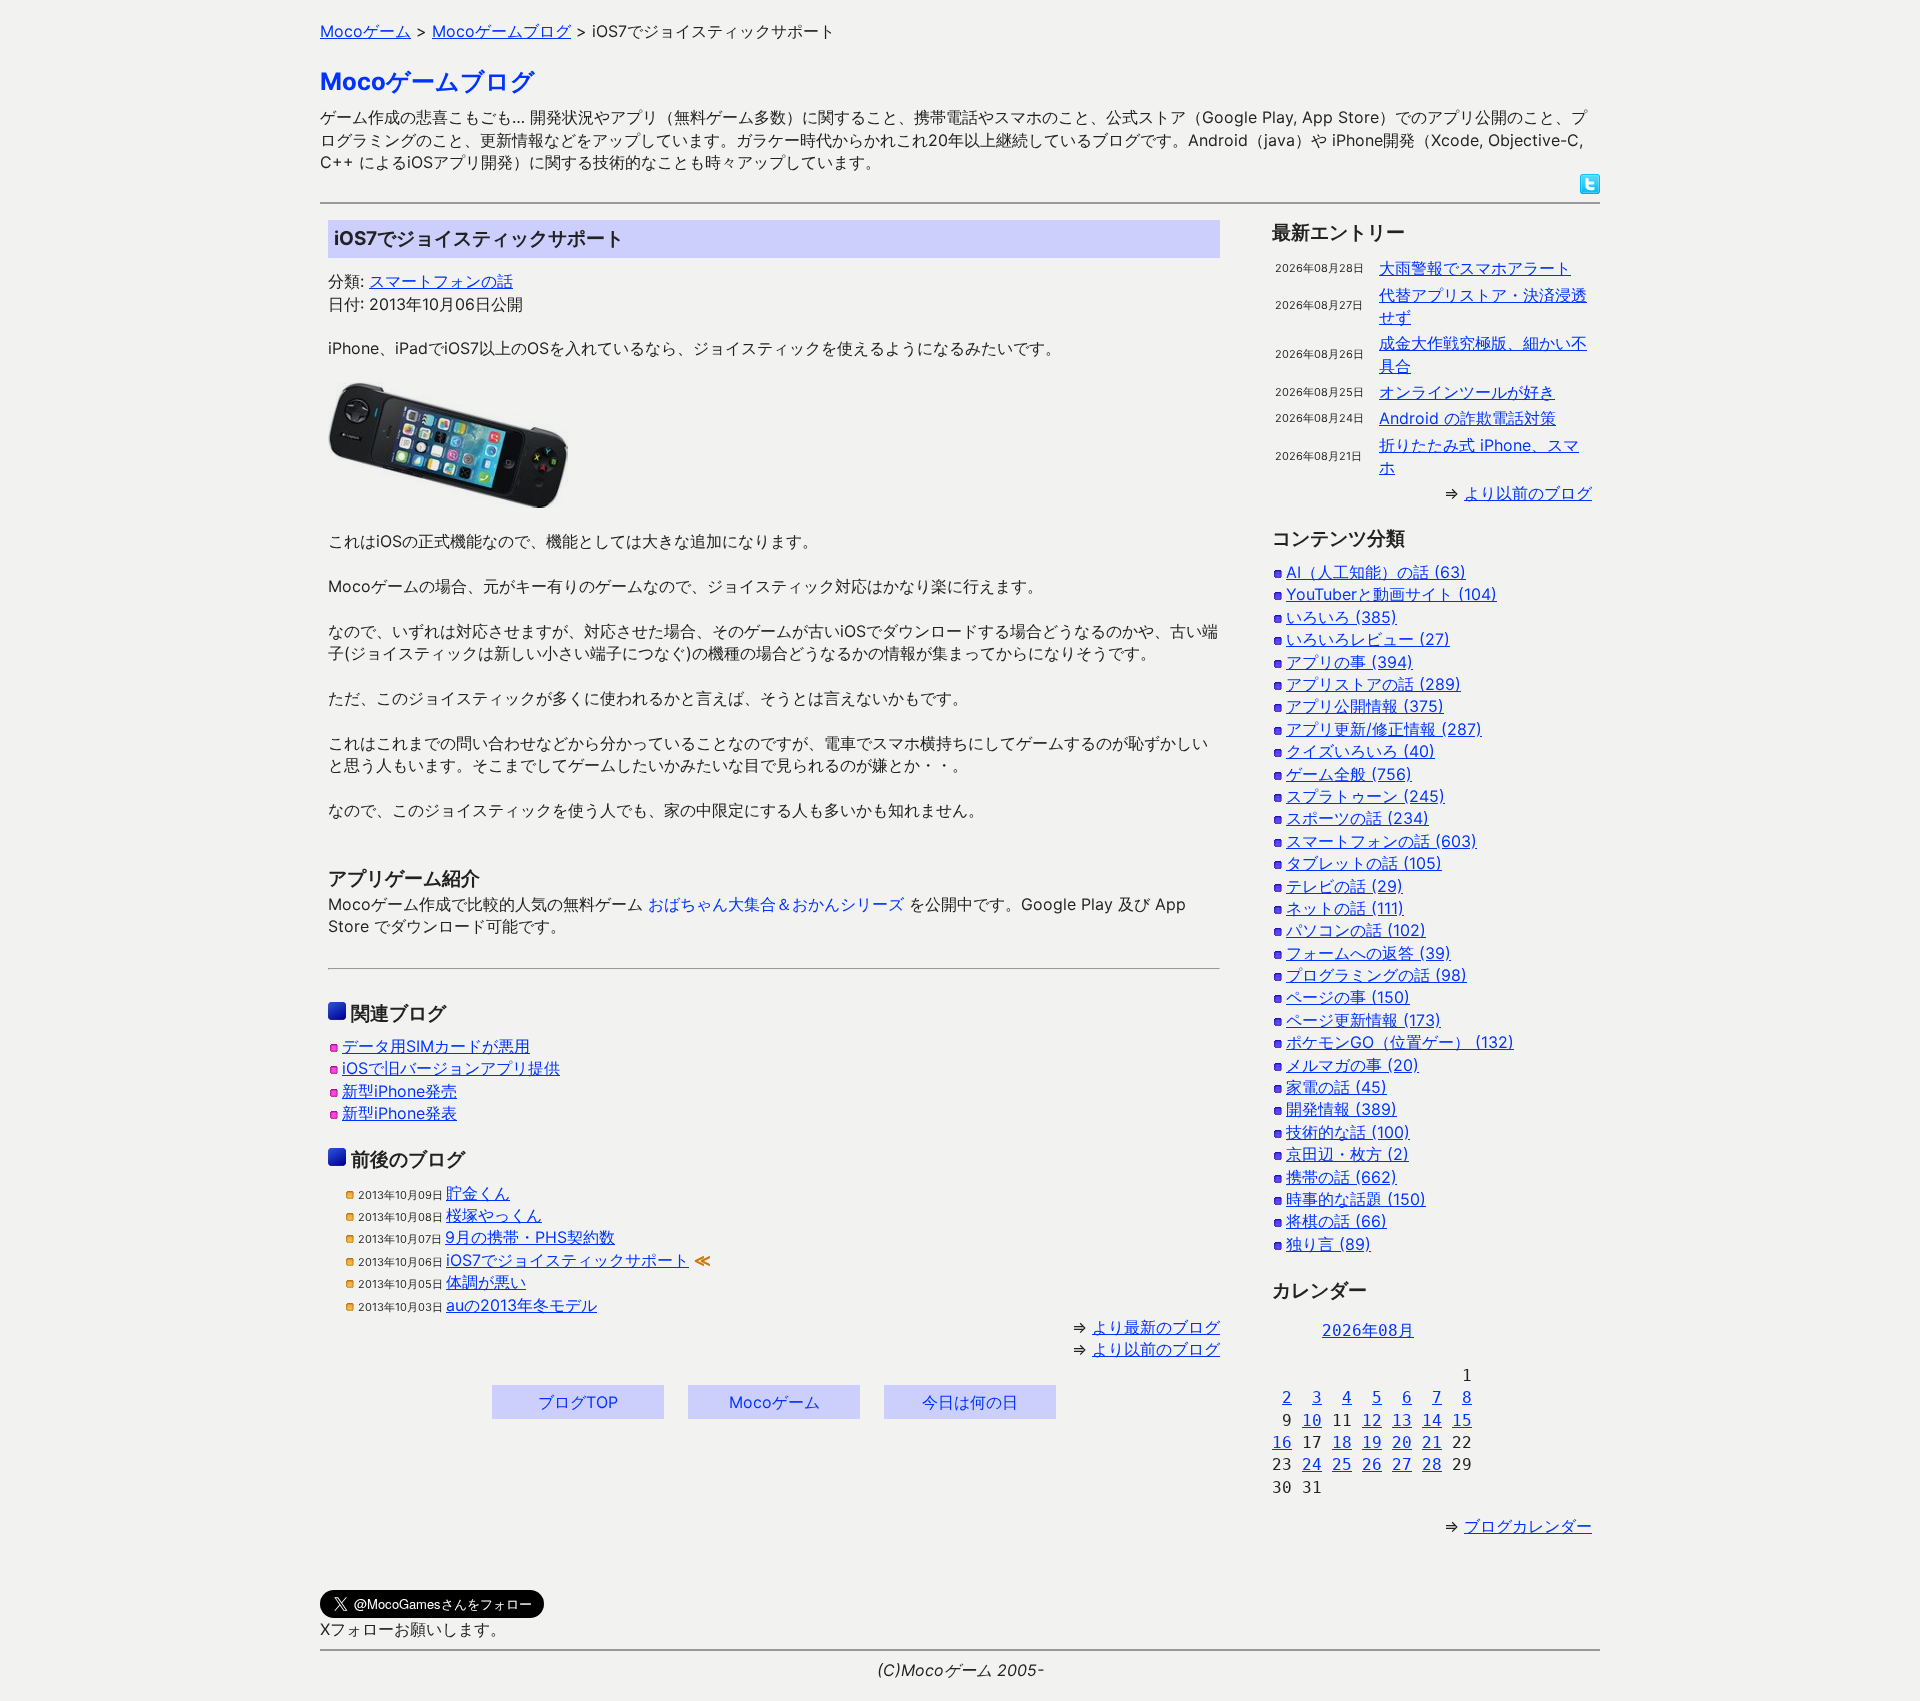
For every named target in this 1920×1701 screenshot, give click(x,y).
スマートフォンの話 (441, 281)
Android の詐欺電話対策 (1467, 418)
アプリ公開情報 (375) (1365, 706)
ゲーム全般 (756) (1349, 774)
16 (1282, 1442)
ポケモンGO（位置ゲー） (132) (1400, 1042)
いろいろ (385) (1341, 617)
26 (1372, 1464)
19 (1372, 1442)
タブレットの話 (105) (1364, 863)
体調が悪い (486, 1282)
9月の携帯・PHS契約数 (530, 1237)
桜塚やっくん (494, 1215)
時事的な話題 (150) (1356, 1199)
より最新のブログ (1156, 1327)
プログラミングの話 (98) (1376, 975)
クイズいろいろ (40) (1360, 751)
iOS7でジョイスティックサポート (567, 1260)
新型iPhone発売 (399, 1091)
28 (1432, 1464)
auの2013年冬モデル (521, 1305)
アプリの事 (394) (1349, 662)
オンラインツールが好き (1467, 392)
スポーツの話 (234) (1357, 818)
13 (1402, 1420)
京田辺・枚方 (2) (1347, 1154)
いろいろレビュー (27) (1368, 639)
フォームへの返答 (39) (1368, 953)
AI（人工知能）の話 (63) (1376, 572)
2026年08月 (1368, 1330)
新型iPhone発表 (399, 1113)
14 (1432, 1420)
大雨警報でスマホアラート (1475, 268)
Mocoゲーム (774, 1402)
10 (1312, 1420)
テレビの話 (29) (1344, 886)
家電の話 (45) (1336, 1087)
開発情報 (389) (1341, 1109)
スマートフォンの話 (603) (1381, 841)
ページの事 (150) (1348, 997)
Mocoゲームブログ (427, 81)
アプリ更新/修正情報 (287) (1384, 729)
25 (1342, 1464)
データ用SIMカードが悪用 (436, 1046)
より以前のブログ (1156, 1349)
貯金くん (478, 1193)
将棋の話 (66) (1336, 1221)
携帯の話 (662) (1341, 1177)
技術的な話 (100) (1348, 1132)
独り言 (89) (1328, 1244)
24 (1312, 1464)
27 (1402, 1464)
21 (1432, 1442)
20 (1402, 1442)
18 (1342, 1442)
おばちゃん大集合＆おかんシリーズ (776, 904)
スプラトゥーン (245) (1365, 796)
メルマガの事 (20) (1352, 1065)
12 (1372, 1420)
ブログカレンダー (1528, 1526)
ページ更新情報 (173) (1363, 1020)
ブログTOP (578, 1402)
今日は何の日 (970, 1402)
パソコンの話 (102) (1356, 930)
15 (1462, 1420)
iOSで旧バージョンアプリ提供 (451, 1068)
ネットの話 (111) (1345, 908)
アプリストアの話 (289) (1373, 684)
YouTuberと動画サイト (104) (1391, 594)
